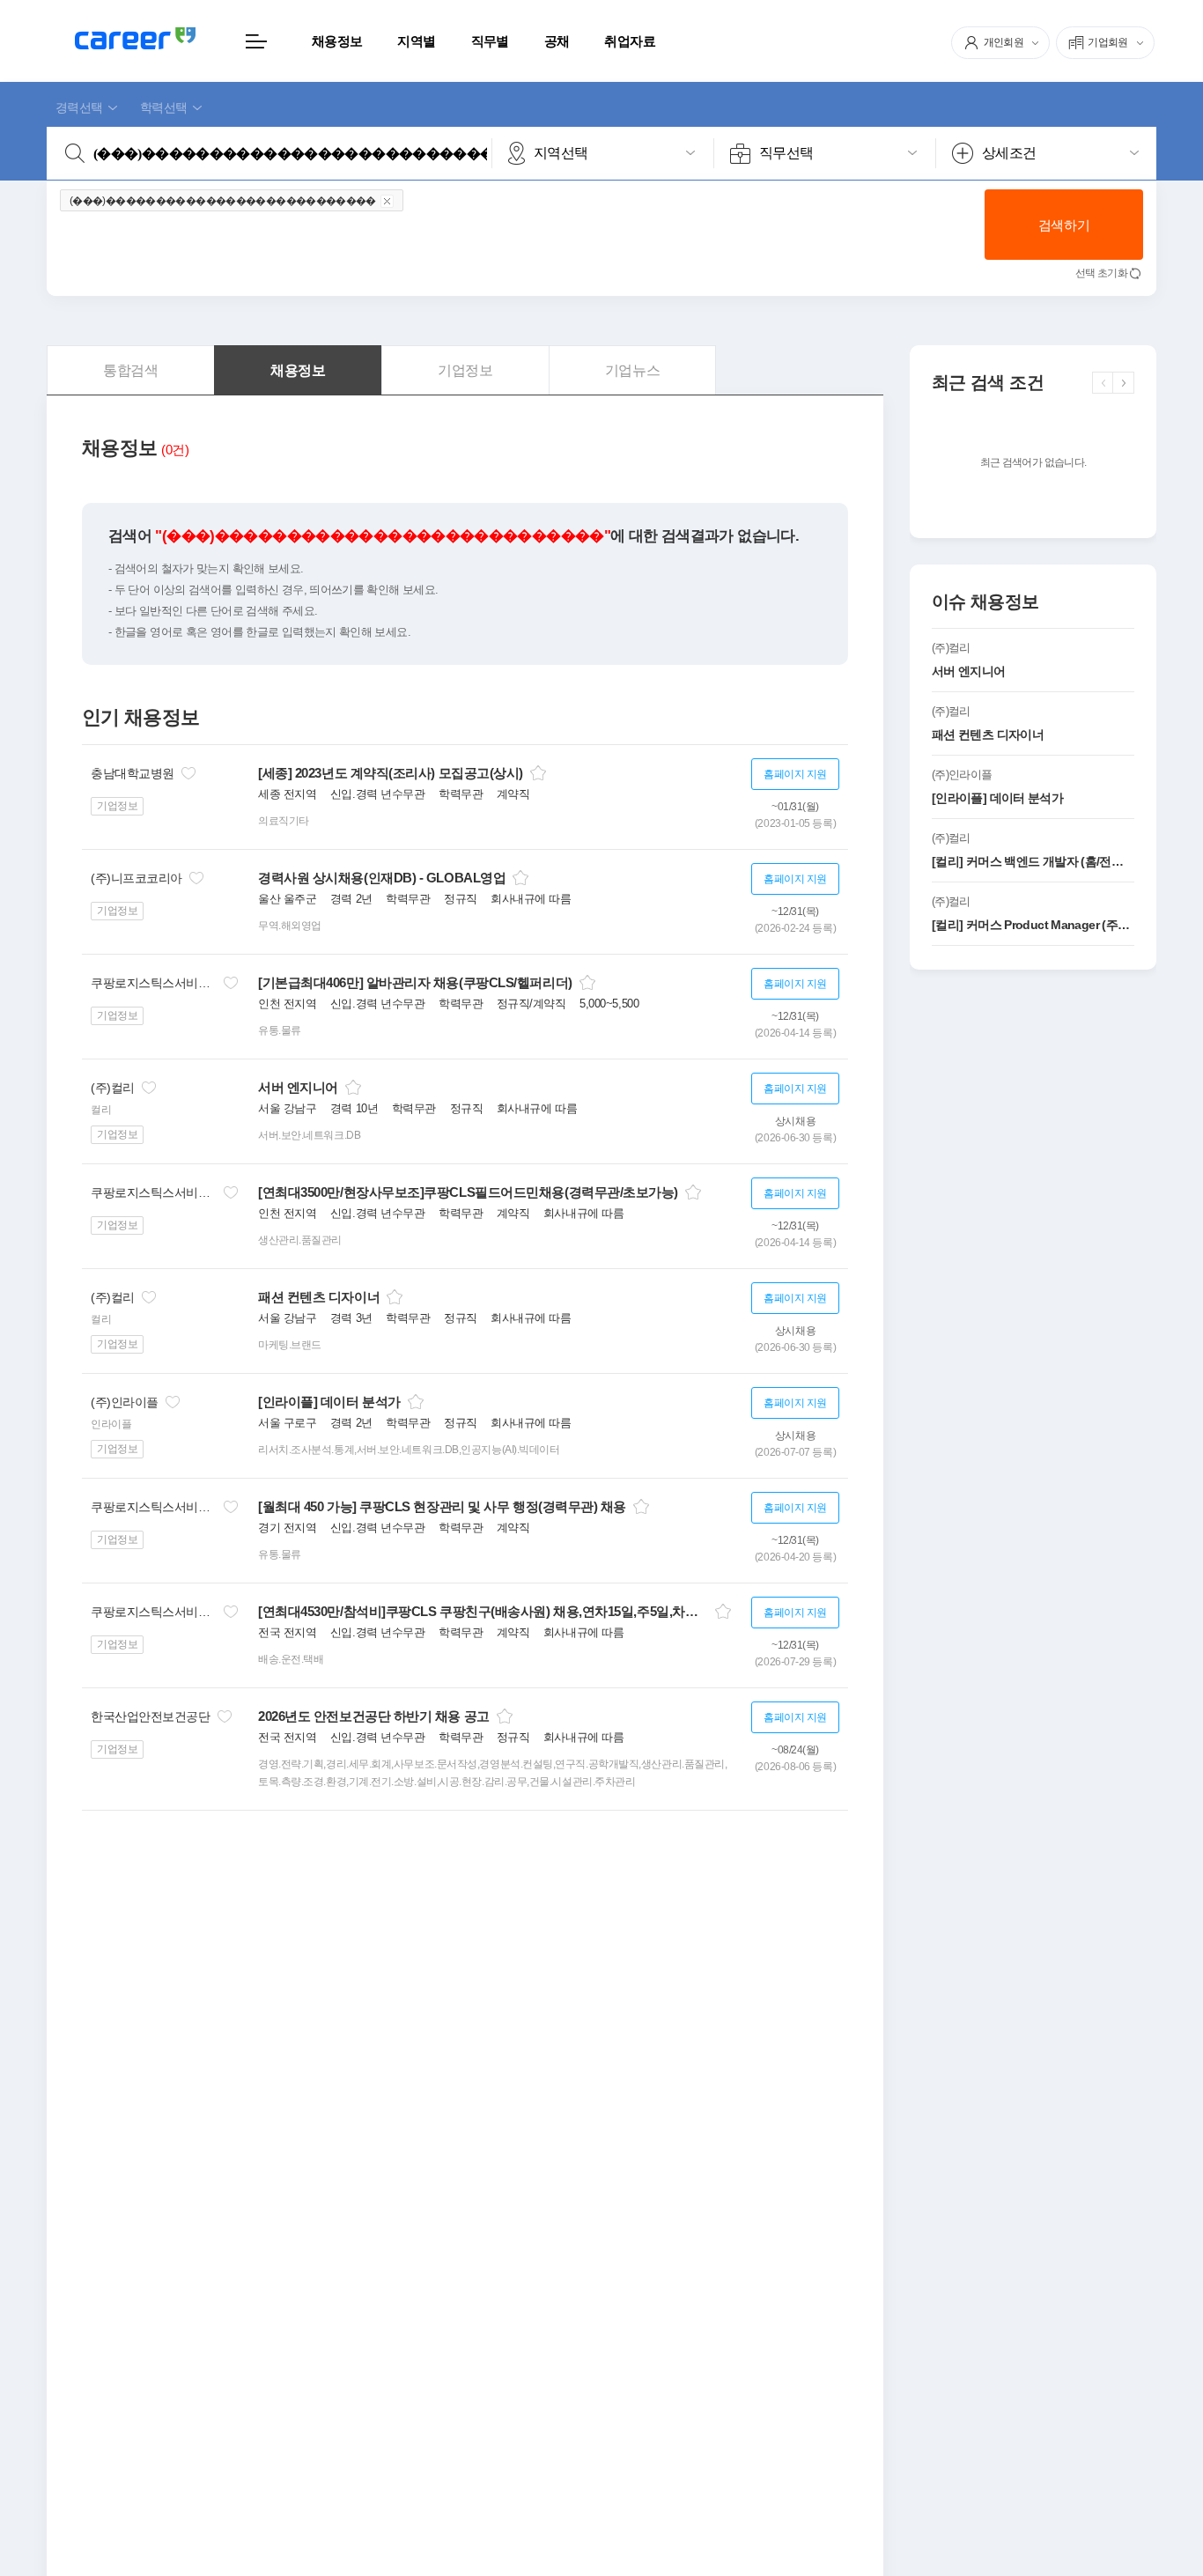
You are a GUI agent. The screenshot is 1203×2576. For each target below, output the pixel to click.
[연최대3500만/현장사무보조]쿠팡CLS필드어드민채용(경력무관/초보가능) (468, 1192)
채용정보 (337, 41)
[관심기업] (188, 773)
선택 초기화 (1101, 273)
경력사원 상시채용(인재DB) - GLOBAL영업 (382, 878)
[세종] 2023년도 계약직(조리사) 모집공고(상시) (391, 773)
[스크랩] (538, 773)
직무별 (490, 41)
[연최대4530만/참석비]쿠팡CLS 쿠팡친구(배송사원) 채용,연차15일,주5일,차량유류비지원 (483, 1611)
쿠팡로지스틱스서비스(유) (154, 983)
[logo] (135, 38)
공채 (557, 41)
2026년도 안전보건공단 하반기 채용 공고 (374, 1716)
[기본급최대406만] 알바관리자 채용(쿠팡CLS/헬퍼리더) (415, 982)
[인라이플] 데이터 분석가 (329, 1402)
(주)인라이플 (125, 1402)
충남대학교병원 (133, 773)
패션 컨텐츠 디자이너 (319, 1297)
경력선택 (79, 107)
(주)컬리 (113, 1088)
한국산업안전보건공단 (151, 1716)
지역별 (416, 41)
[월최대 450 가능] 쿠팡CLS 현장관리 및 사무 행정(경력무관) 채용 (442, 1506)
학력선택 (163, 107)
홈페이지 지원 (795, 774)
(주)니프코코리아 (137, 878)
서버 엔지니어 (298, 1087)
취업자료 (629, 41)
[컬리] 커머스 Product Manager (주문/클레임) (1033, 925)
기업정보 (117, 806)
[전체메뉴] (256, 41)
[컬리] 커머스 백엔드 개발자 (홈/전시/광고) (1033, 861)
